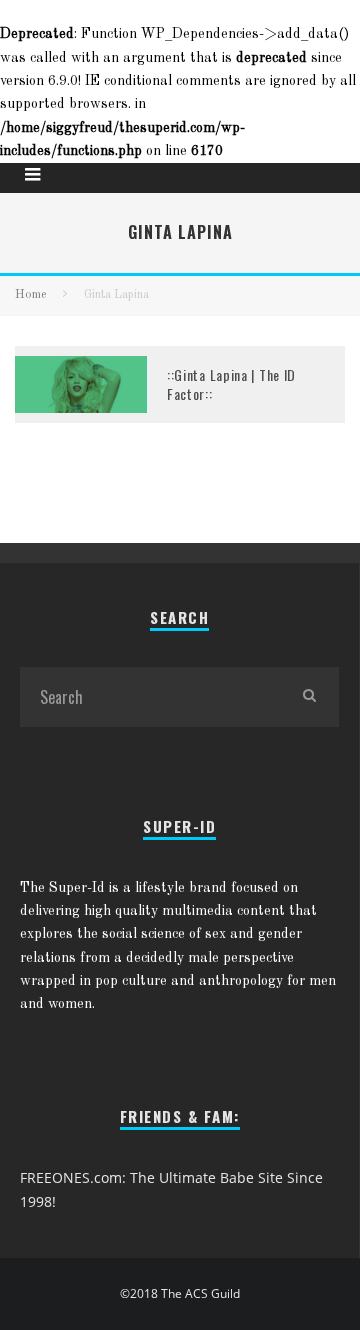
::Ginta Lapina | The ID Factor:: (231, 383)
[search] (309, 697)
